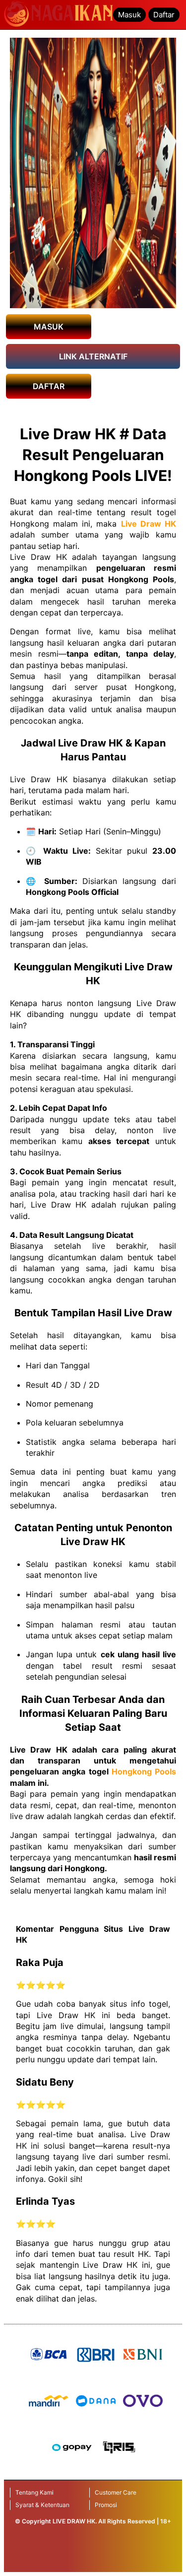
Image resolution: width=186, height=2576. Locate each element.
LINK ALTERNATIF (93, 356)
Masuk (129, 15)
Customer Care (116, 2492)
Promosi (106, 2505)
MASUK (49, 327)
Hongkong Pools (144, 1771)
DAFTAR (49, 386)
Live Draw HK (149, 524)
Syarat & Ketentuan (42, 2505)
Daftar (164, 15)
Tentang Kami (34, 2492)
